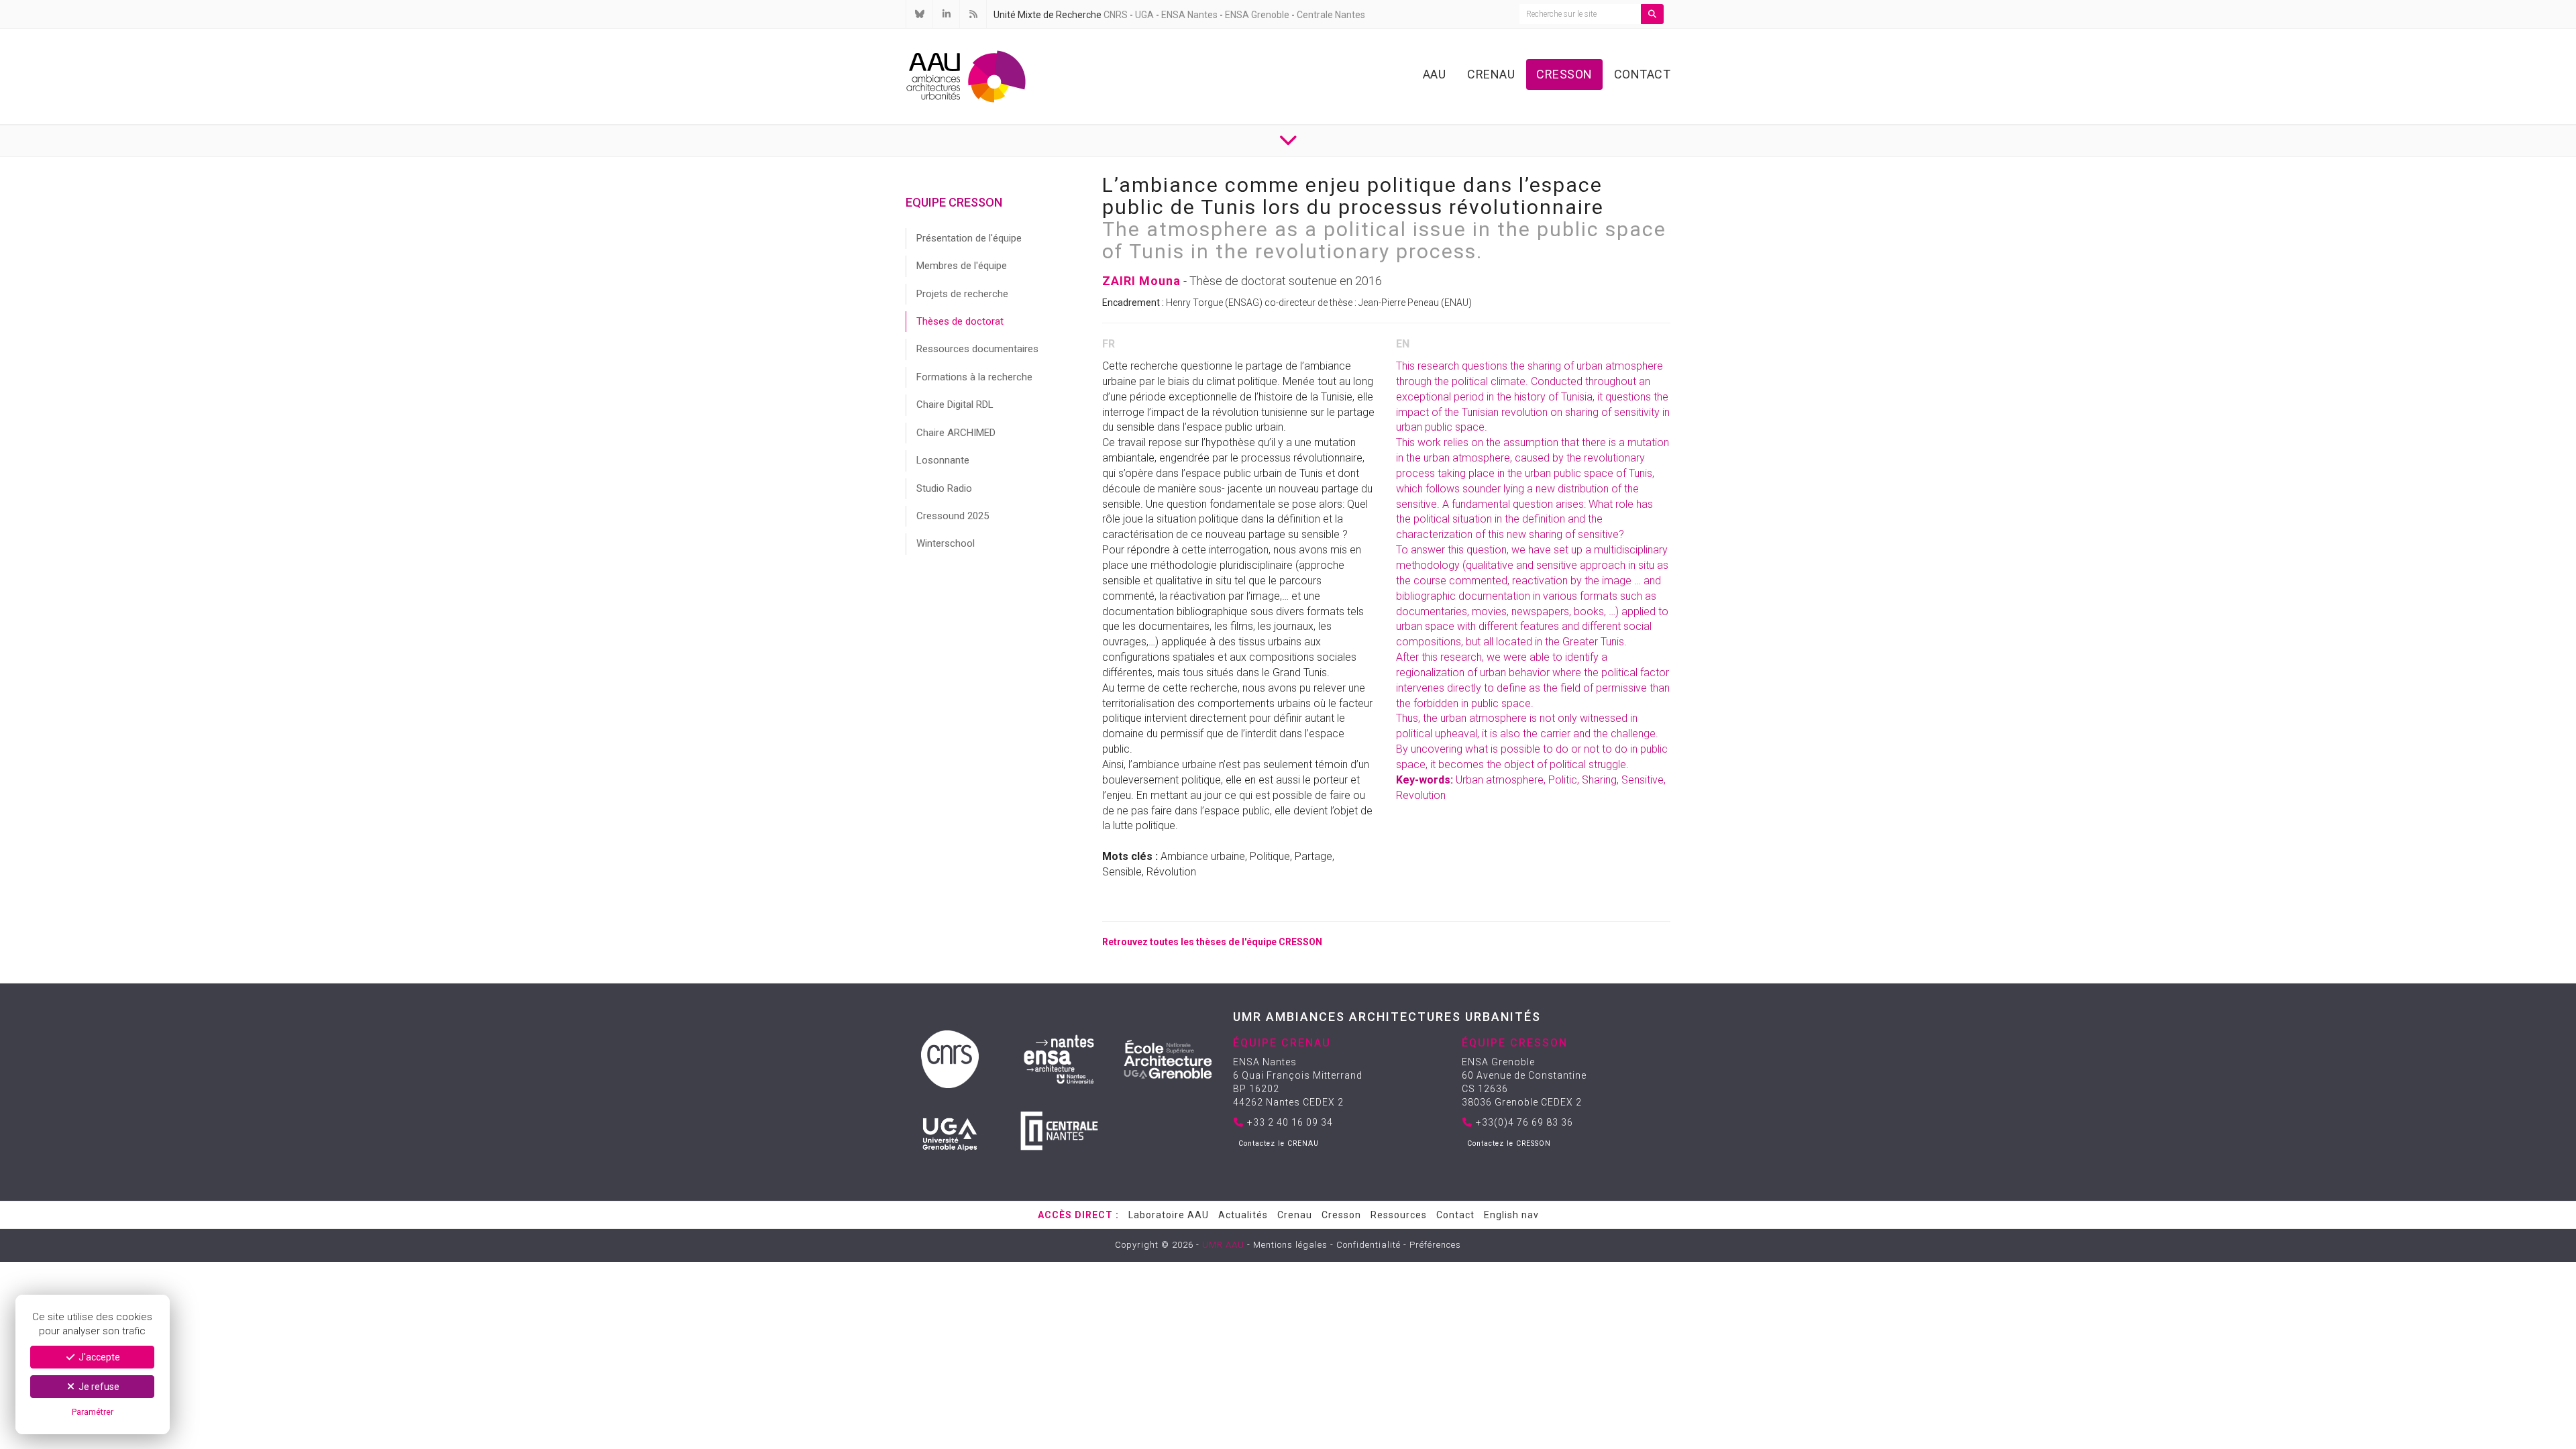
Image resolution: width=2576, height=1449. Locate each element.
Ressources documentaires (977, 349)
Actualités (1243, 1215)
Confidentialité (1368, 1245)
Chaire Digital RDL (955, 405)
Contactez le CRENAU (1279, 1143)
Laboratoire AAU (1169, 1215)
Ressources (1399, 1215)
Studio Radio (944, 488)
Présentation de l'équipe (969, 238)
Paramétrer (93, 1412)
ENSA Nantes (1189, 15)
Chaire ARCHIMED (956, 433)
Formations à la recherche (974, 377)
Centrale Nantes (1331, 15)
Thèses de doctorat (960, 321)
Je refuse (98, 1387)
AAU (1435, 74)
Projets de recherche (962, 294)
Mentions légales (1290, 1245)
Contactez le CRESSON (1509, 1143)
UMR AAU (1223, 1245)
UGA (1144, 15)
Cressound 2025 (953, 516)
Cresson (1564, 74)
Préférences (1435, 1245)
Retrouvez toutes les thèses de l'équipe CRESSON (1212, 942)
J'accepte (98, 1357)
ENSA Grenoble (1257, 15)
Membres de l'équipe (962, 266)
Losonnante (943, 460)
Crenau (1491, 74)
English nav (1511, 1215)
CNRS (1116, 15)
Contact (1643, 74)
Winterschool (946, 543)
